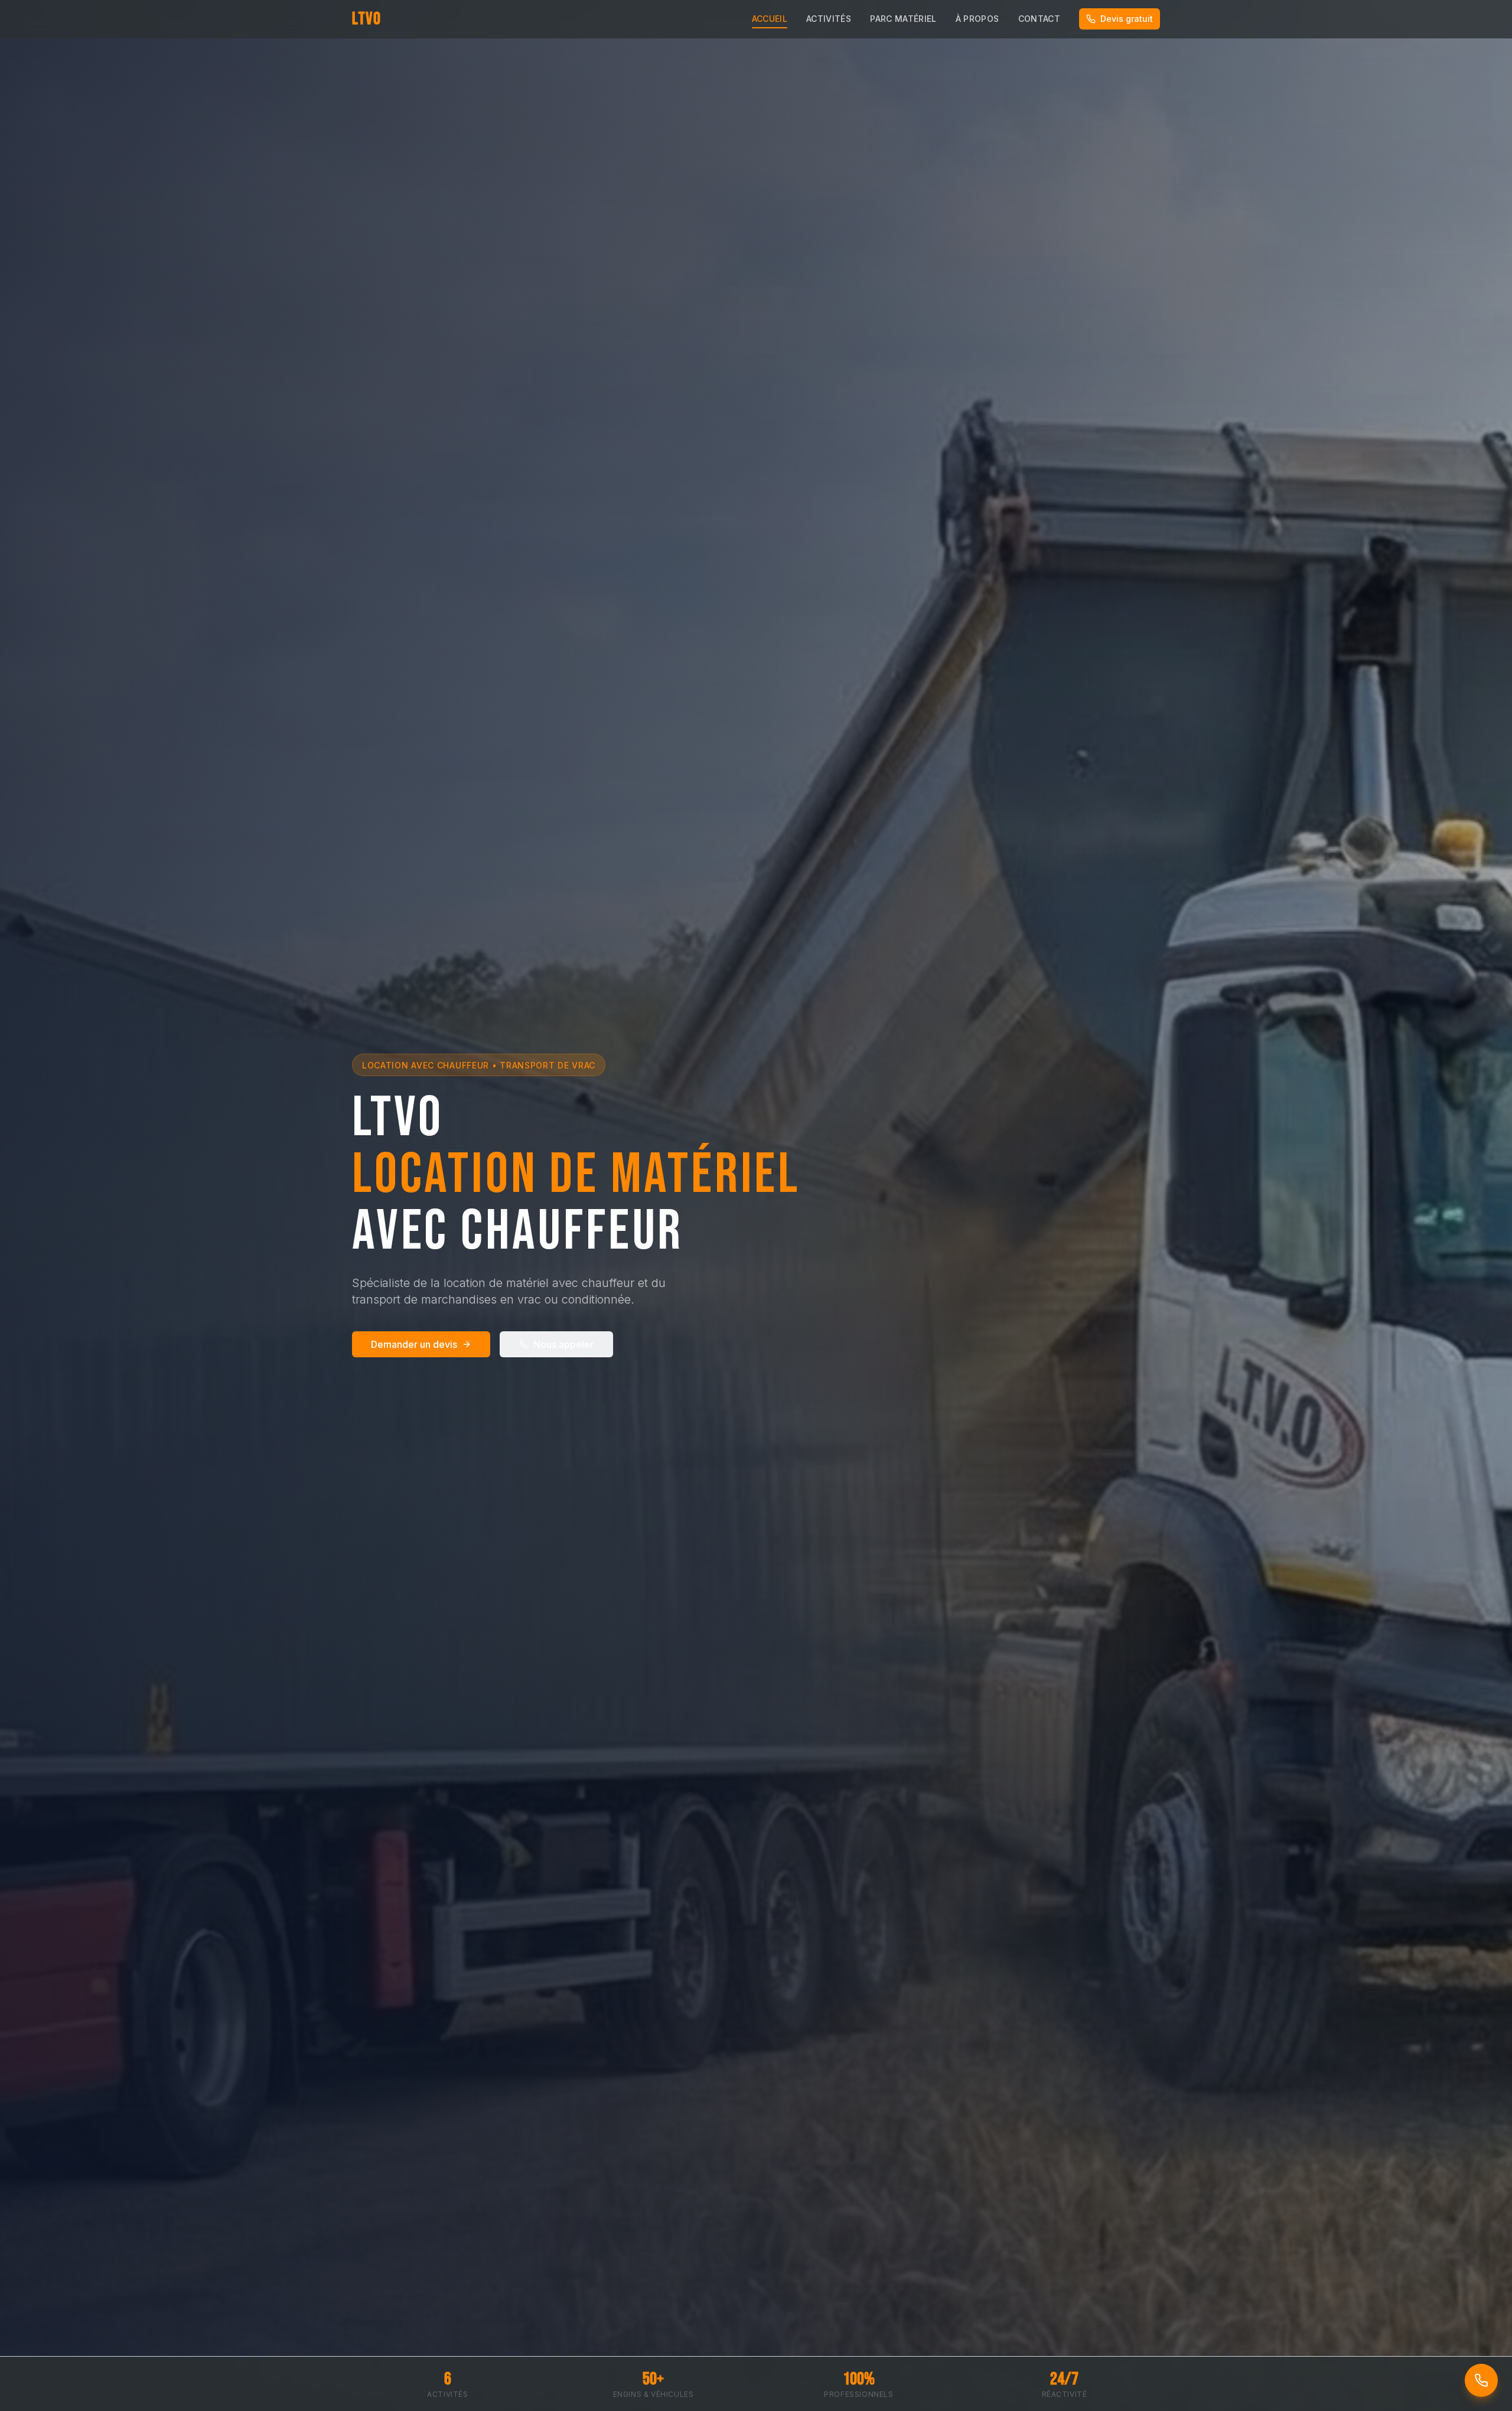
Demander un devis (414, 1344)
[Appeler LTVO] (1481, 2380)
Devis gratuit (1127, 19)
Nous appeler (563, 1344)
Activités (829, 19)
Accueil (770, 19)
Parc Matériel (903, 19)
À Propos (977, 19)
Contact (1039, 19)
